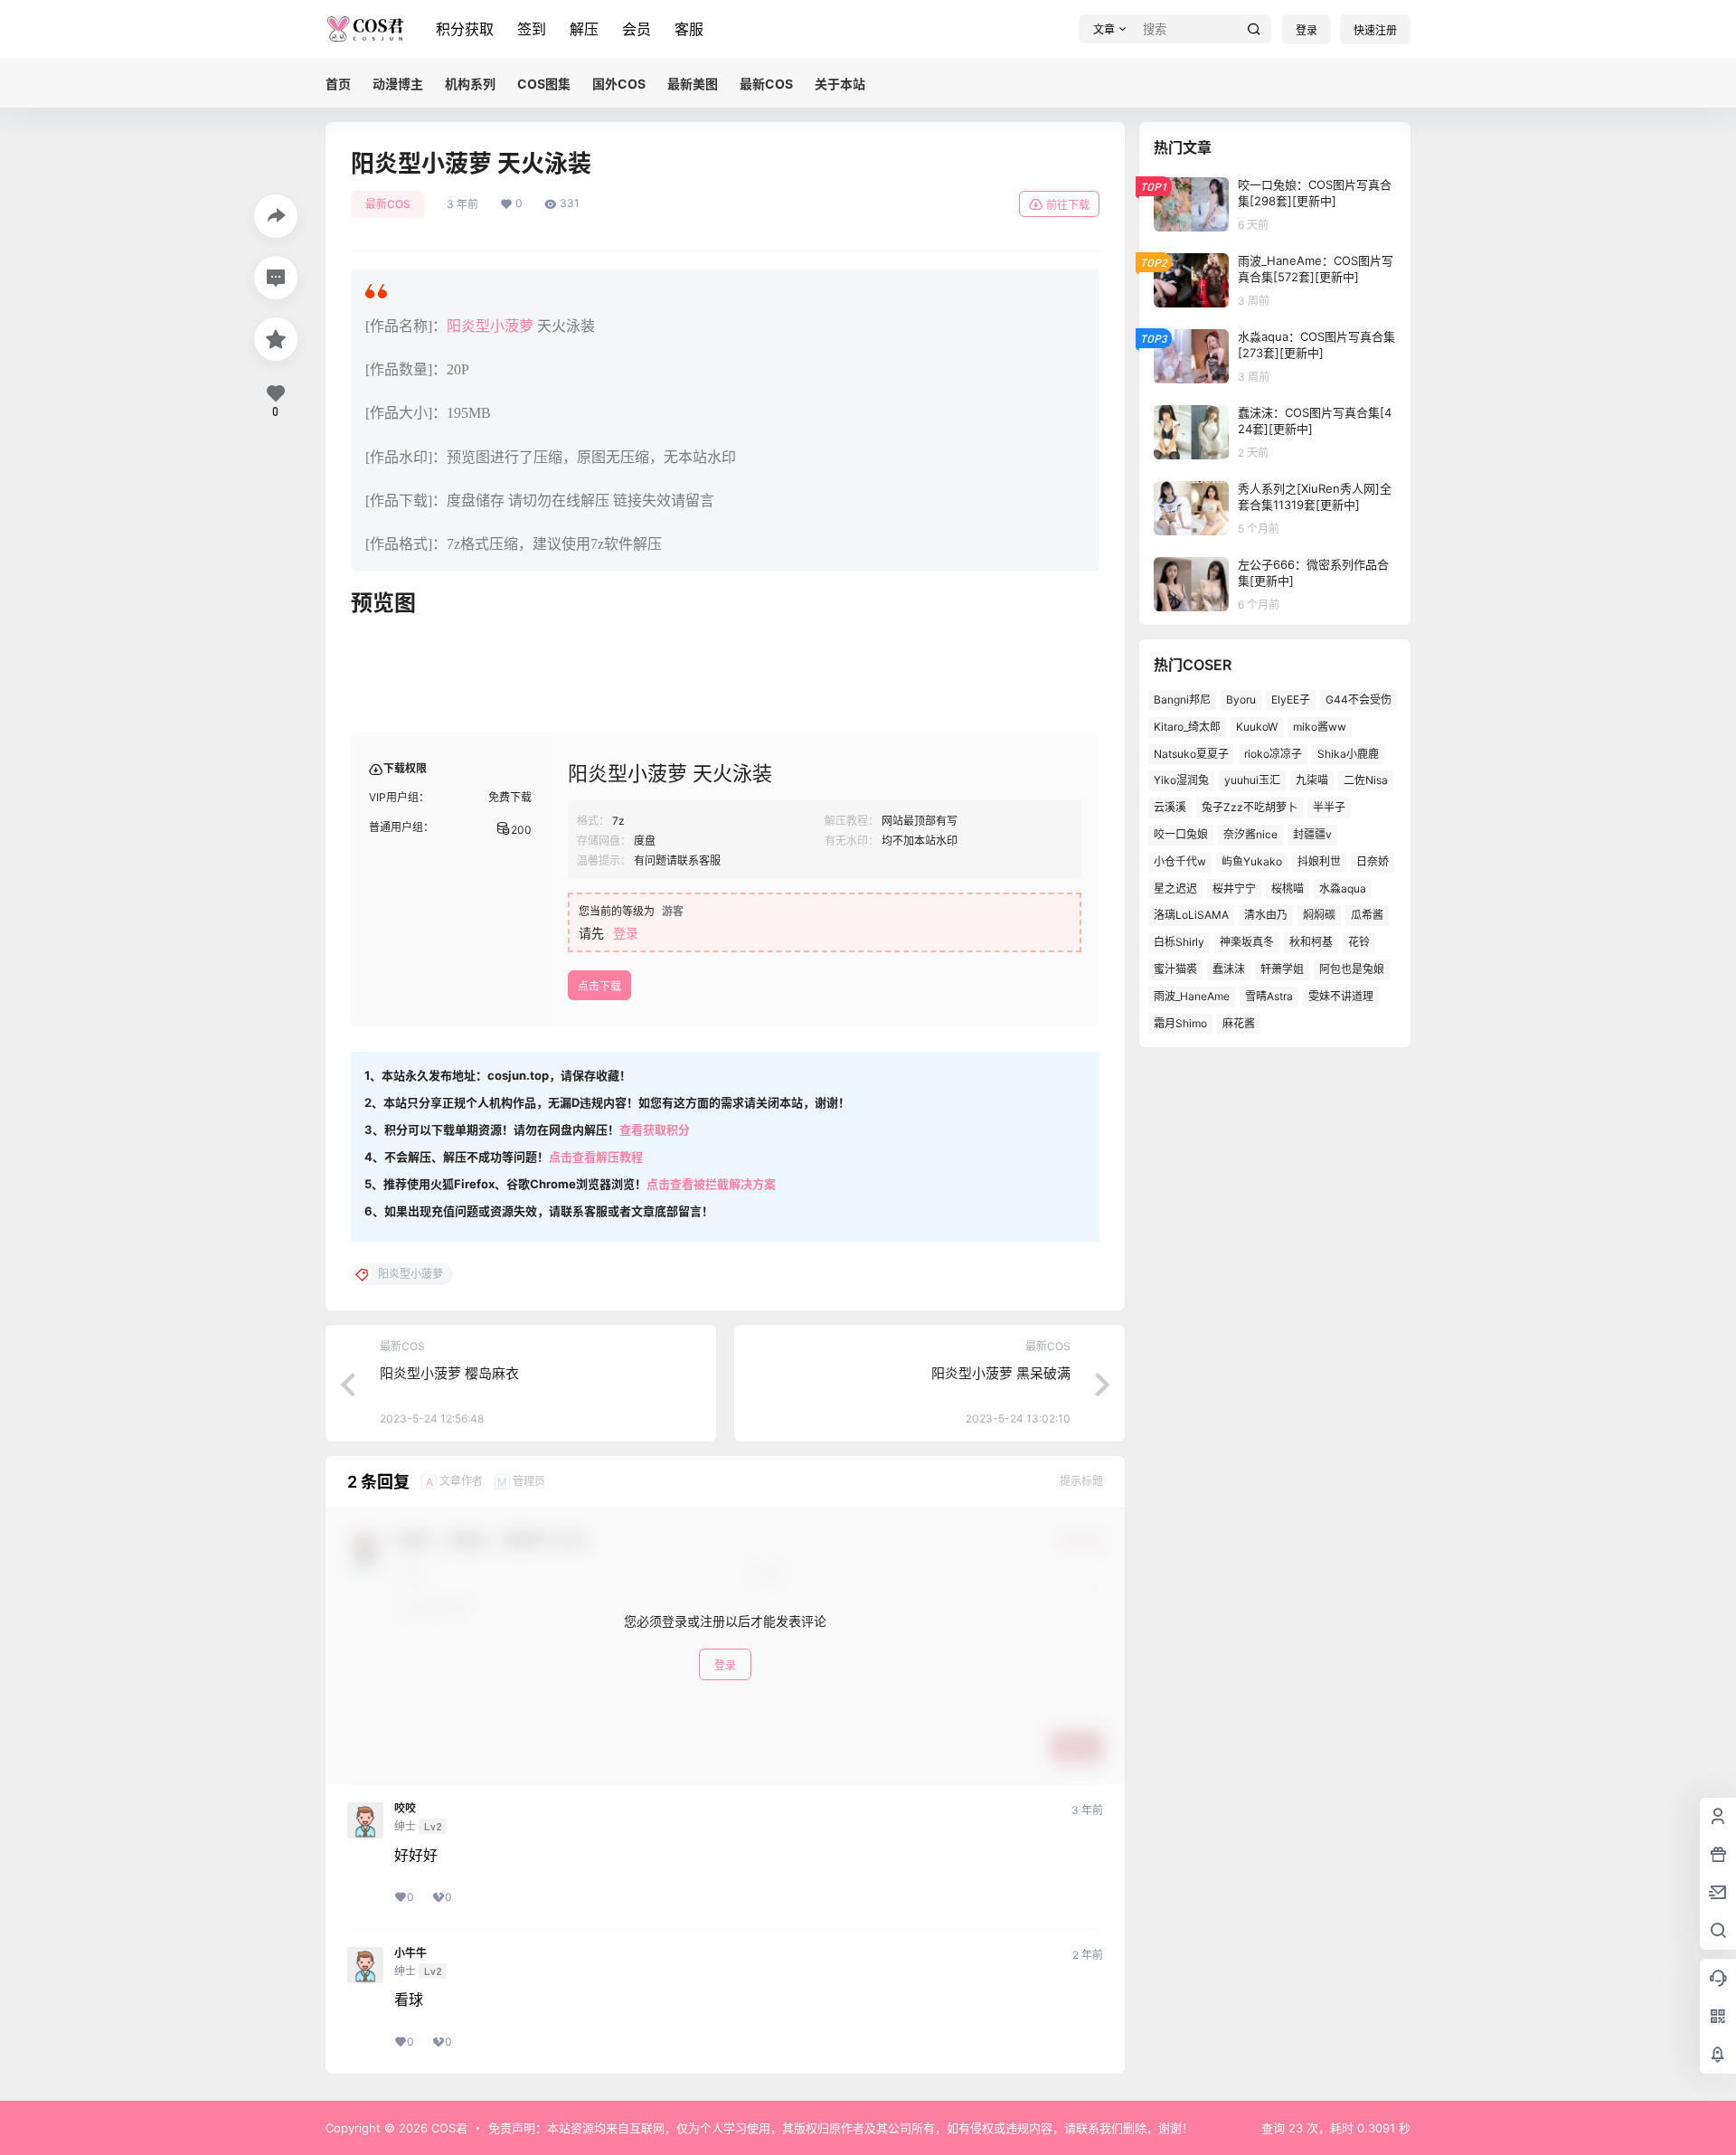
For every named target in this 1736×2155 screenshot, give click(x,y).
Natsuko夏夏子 (1191, 754)
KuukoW (1257, 727)
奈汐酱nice (1250, 834)
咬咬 (405, 1809)
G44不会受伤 (1359, 699)
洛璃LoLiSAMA (1191, 915)
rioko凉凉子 (1273, 754)
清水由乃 (1266, 915)
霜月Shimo (1180, 1023)
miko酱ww (1320, 727)
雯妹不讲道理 (1341, 996)
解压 (584, 29)
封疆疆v (1312, 834)
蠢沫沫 (1229, 969)
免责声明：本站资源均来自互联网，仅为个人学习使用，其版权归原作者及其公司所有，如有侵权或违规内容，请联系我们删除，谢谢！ (841, 2128)
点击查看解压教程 (596, 1157)
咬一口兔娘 (1181, 834)
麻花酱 (1239, 1023)
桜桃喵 (1288, 888)
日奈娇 (1373, 861)
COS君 (448, 2128)
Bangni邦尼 (1182, 699)
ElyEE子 (1291, 699)
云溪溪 (1170, 807)
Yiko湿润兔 (1181, 780)
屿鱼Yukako (1252, 861)
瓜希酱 (1367, 915)
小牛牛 (410, 1953)
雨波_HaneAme (1192, 996)
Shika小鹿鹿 (1348, 754)
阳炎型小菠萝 (490, 326)
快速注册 (1375, 30)
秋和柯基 (1311, 942)
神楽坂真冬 (1247, 942)
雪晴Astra (1269, 996)
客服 (689, 29)
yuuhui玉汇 (1252, 780)
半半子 (1329, 807)
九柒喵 (1312, 780)
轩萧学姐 (1282, 969)
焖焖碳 (1319, 915)
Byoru (1241, 699)
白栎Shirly (1179, 942)
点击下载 (599, 986)
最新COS (388, 204)
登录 (1307, 30)
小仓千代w (1180, 861)
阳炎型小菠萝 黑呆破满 (1001, 1373)
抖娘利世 (1319, 861)
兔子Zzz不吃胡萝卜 (1250, 807)
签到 (532, 29)
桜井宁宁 (1234, 888)
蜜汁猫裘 (1175, 969)
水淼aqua (1343, 888)
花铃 (1359, 942)
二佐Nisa (1366, 780)
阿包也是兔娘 (1352, 969)
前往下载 (1068, 205)
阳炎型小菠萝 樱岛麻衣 (449, 1373)
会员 (637, 29)
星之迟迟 (1175, 888)
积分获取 (465, 29)
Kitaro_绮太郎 (1187, 727)
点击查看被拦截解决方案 (711, 1184)
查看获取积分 (655, 1129)
